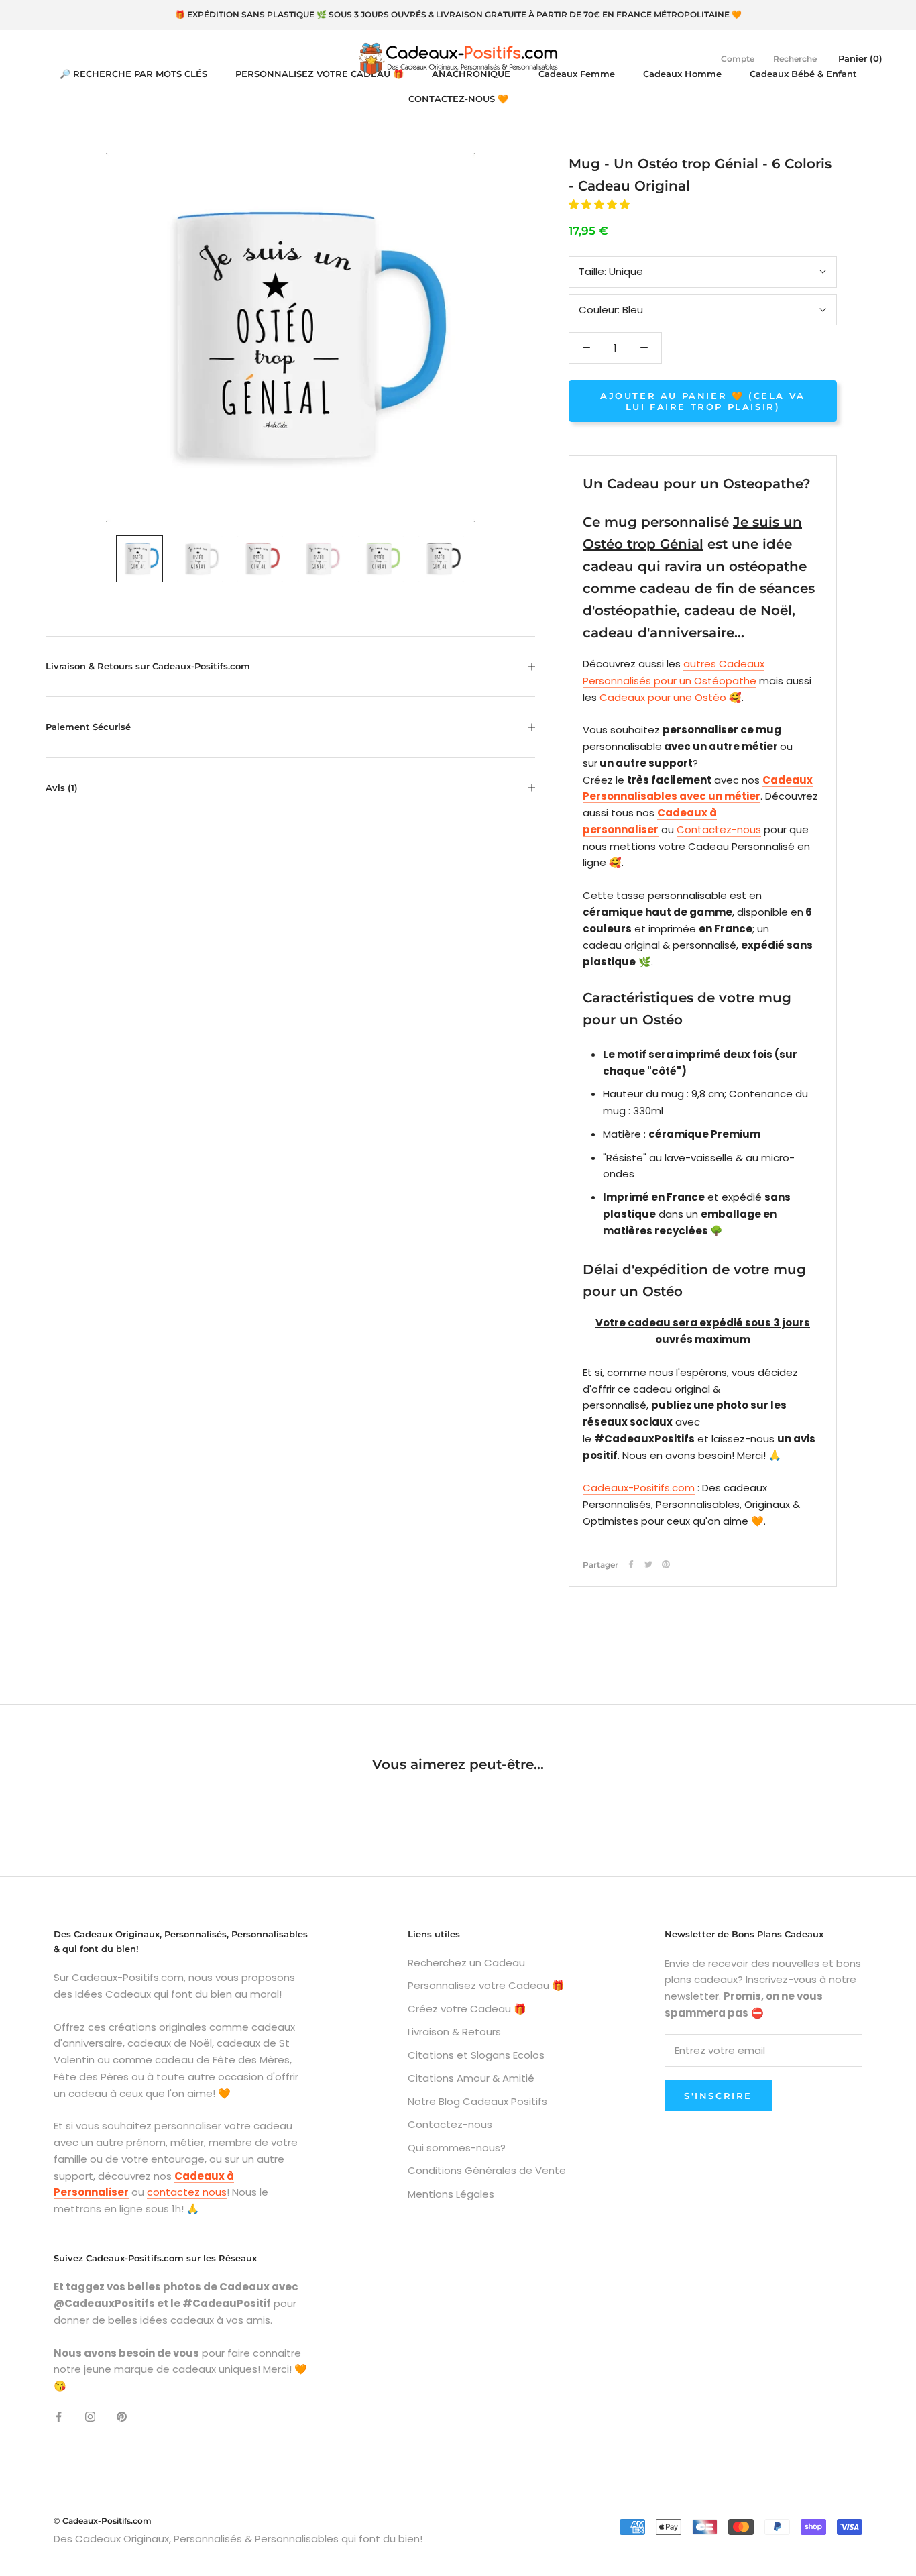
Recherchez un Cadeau (466, 1963)
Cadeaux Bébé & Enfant (803, 74)
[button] (600, 204)
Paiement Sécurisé (88, 727)
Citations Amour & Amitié (471, 2078)
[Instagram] (90, 2417)
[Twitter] (648, 1564)
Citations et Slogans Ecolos (476, 2055)
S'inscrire (718, 2096)
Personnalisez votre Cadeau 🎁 (486, 1985)
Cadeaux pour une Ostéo (663, 697)
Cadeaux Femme (577, 74)
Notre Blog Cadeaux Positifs (477, 2101)
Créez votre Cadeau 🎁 (467, 2009)
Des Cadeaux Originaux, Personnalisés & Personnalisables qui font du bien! (238, 2539)
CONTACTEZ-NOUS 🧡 (458, 99)
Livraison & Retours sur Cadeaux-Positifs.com (148, 666)
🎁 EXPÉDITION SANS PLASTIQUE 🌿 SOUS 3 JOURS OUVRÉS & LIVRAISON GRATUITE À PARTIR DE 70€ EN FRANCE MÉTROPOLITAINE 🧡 (458, 14)
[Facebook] (631, 1564)
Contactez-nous (719, 829)
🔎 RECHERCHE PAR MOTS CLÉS (133, 74)
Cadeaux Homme (682, 74)
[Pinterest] (666, 1564)
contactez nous (187, 2192)
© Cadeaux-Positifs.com (103, 2521)
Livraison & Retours (454, 2032)
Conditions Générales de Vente (487, 2170)
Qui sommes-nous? (457, 2148)
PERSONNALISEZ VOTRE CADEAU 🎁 (320, 74)
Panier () (860, 58)
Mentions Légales (451, 2194)
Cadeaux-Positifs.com (639, 1488)
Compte (738, 59)
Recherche (795, 59)
